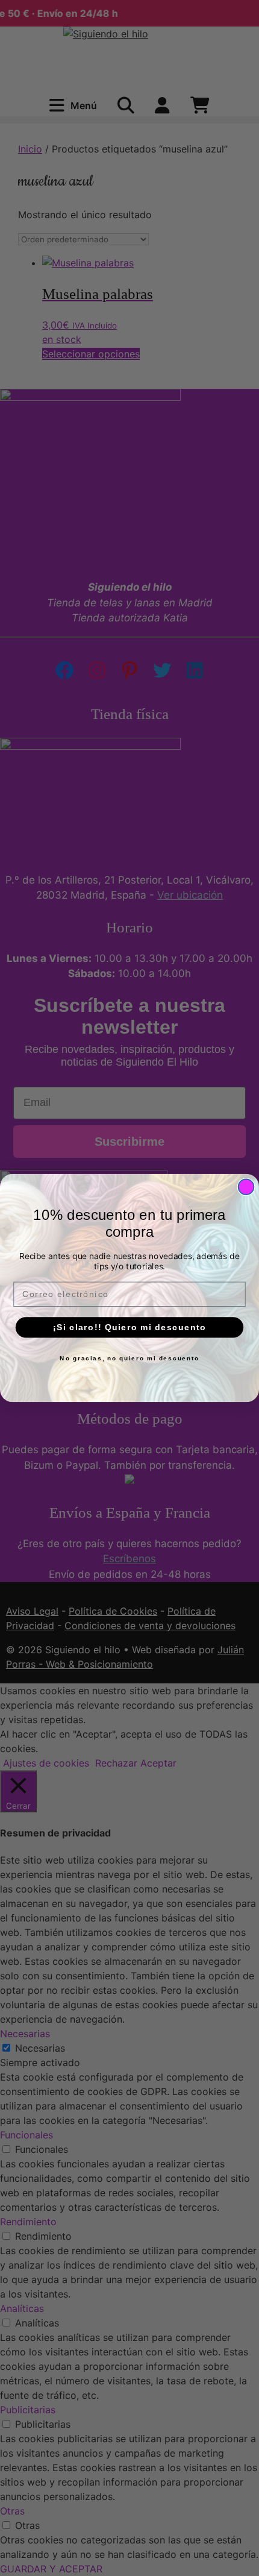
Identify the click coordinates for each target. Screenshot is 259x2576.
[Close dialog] (246, 1187)
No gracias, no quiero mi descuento (129, 1359)
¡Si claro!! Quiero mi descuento (130, 1327)
